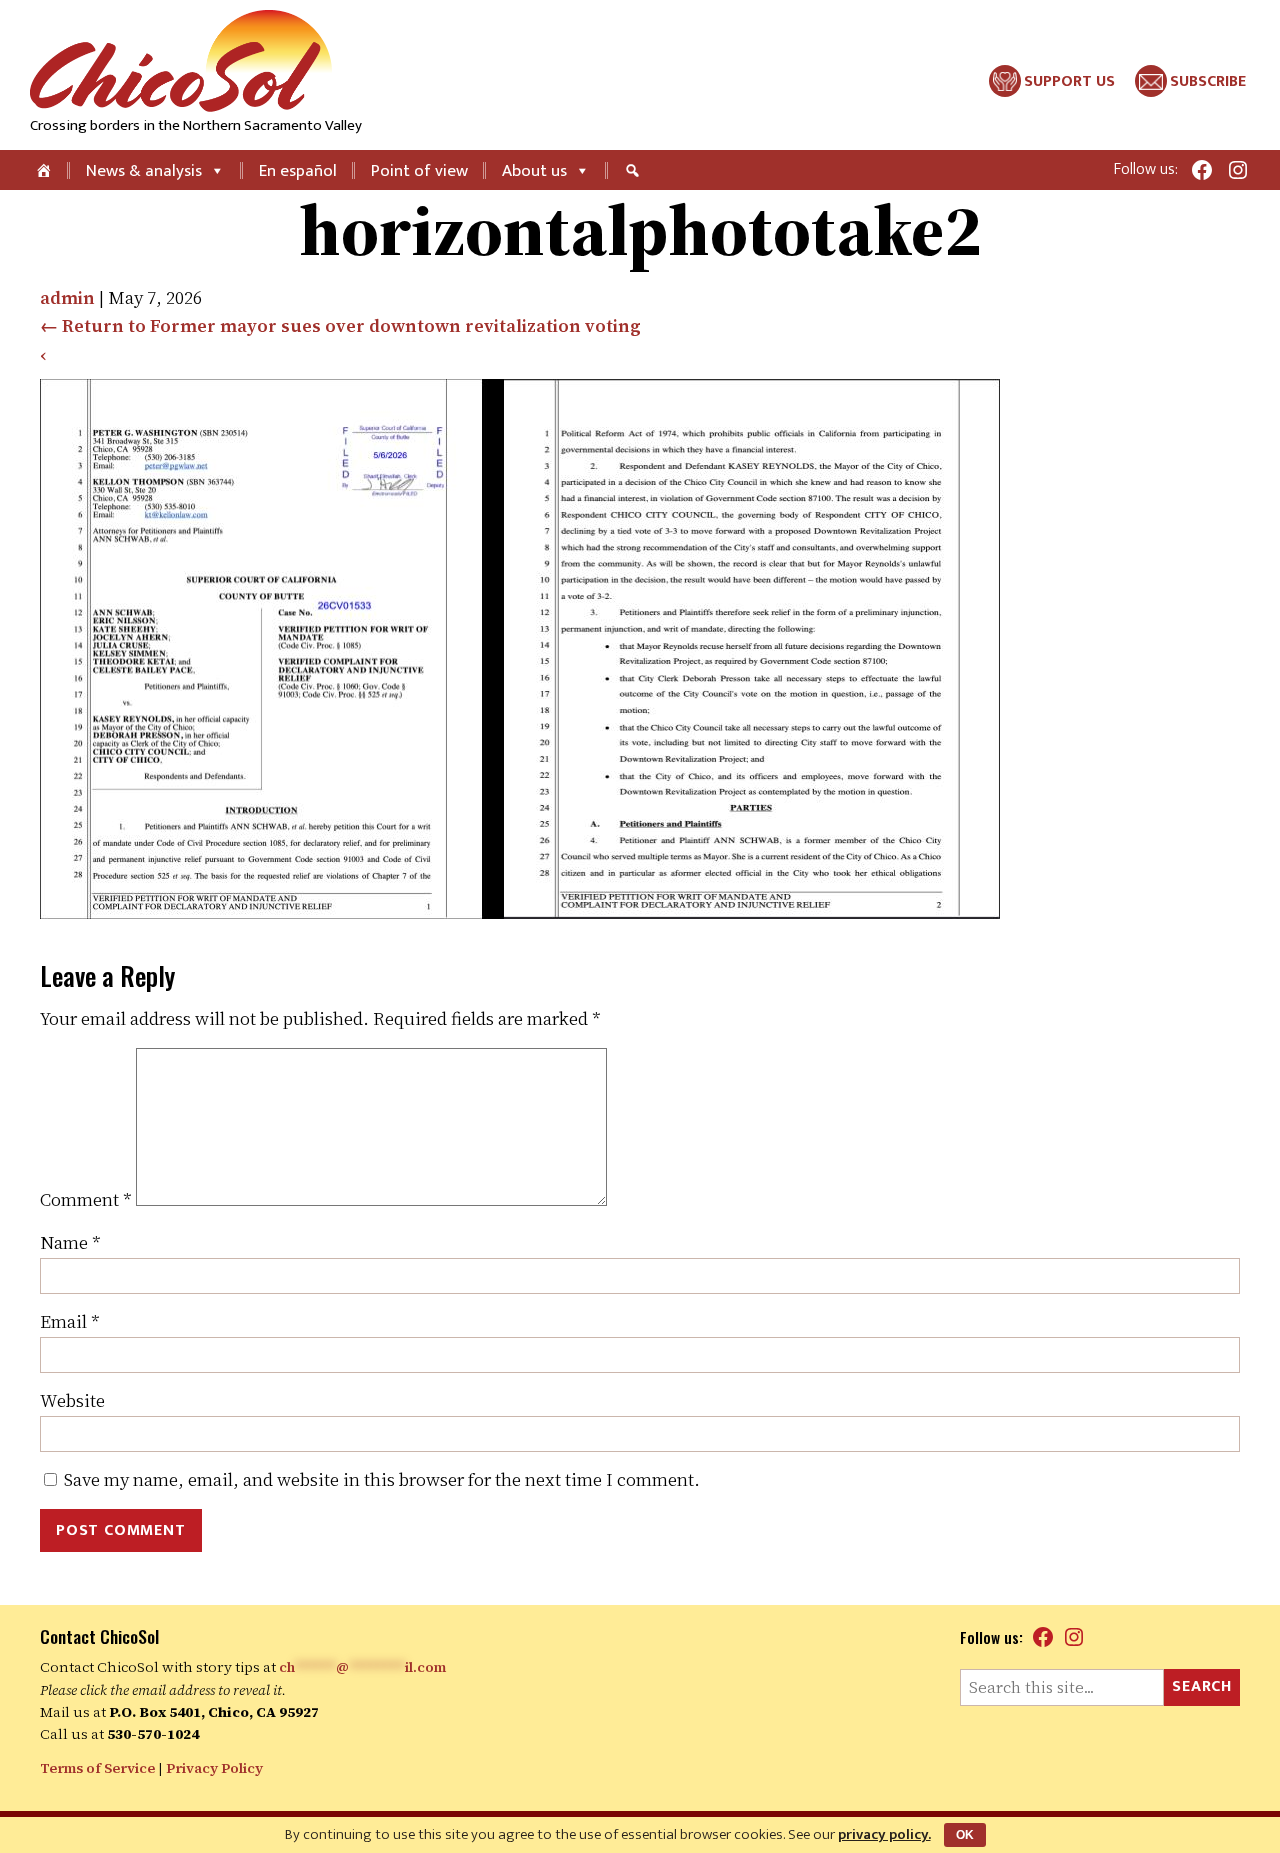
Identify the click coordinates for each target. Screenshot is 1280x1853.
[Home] (45, 170)
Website (72, 1400)
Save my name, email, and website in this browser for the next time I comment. (382, 1479)
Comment (86, 1199)
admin (67, 297)
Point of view (419, 171)
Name (70, 1242)
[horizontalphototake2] (520, 912)
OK (965, 1835)
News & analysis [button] (144, 171)
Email (70, 1321)
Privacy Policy (214, 1768)
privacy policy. (884, 1834)
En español (298, 171)
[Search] (635, 170)
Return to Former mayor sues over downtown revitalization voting (340, 325)
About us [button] (534, 171)
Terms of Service (97, 1768)
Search (1202, 1686)
